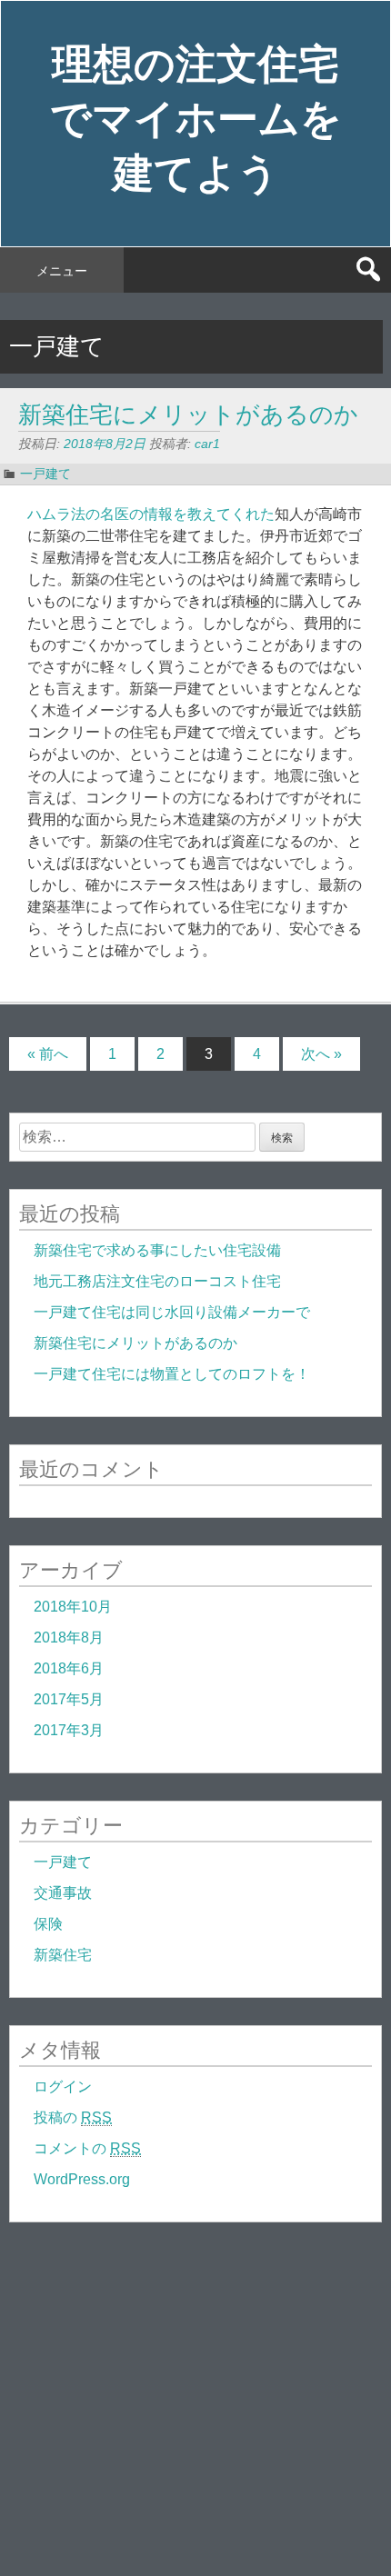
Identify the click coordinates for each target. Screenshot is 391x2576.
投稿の (73, 2117)
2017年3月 (69, 1730)
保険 (48, 1924)
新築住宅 (63, 1955)
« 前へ (48, 1054)
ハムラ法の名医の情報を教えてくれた (151, 514)
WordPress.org (82, 2179)
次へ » (321, 1054)
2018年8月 (69, 1637)
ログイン (63, 2087)
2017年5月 (69, 1699)
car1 (207, 444)
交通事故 (63, 1893)
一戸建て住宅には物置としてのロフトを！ (172, 1374)
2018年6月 (69, 1668)
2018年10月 (73, 1607)
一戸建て (45, 474)
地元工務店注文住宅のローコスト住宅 (157, 1281)
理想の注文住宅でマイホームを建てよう (196, 119)
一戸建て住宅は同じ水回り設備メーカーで (172, 1312)
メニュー (62, 271)
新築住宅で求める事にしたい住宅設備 (157, 1250)
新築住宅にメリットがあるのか (188, 415)
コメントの (87, 2148)
